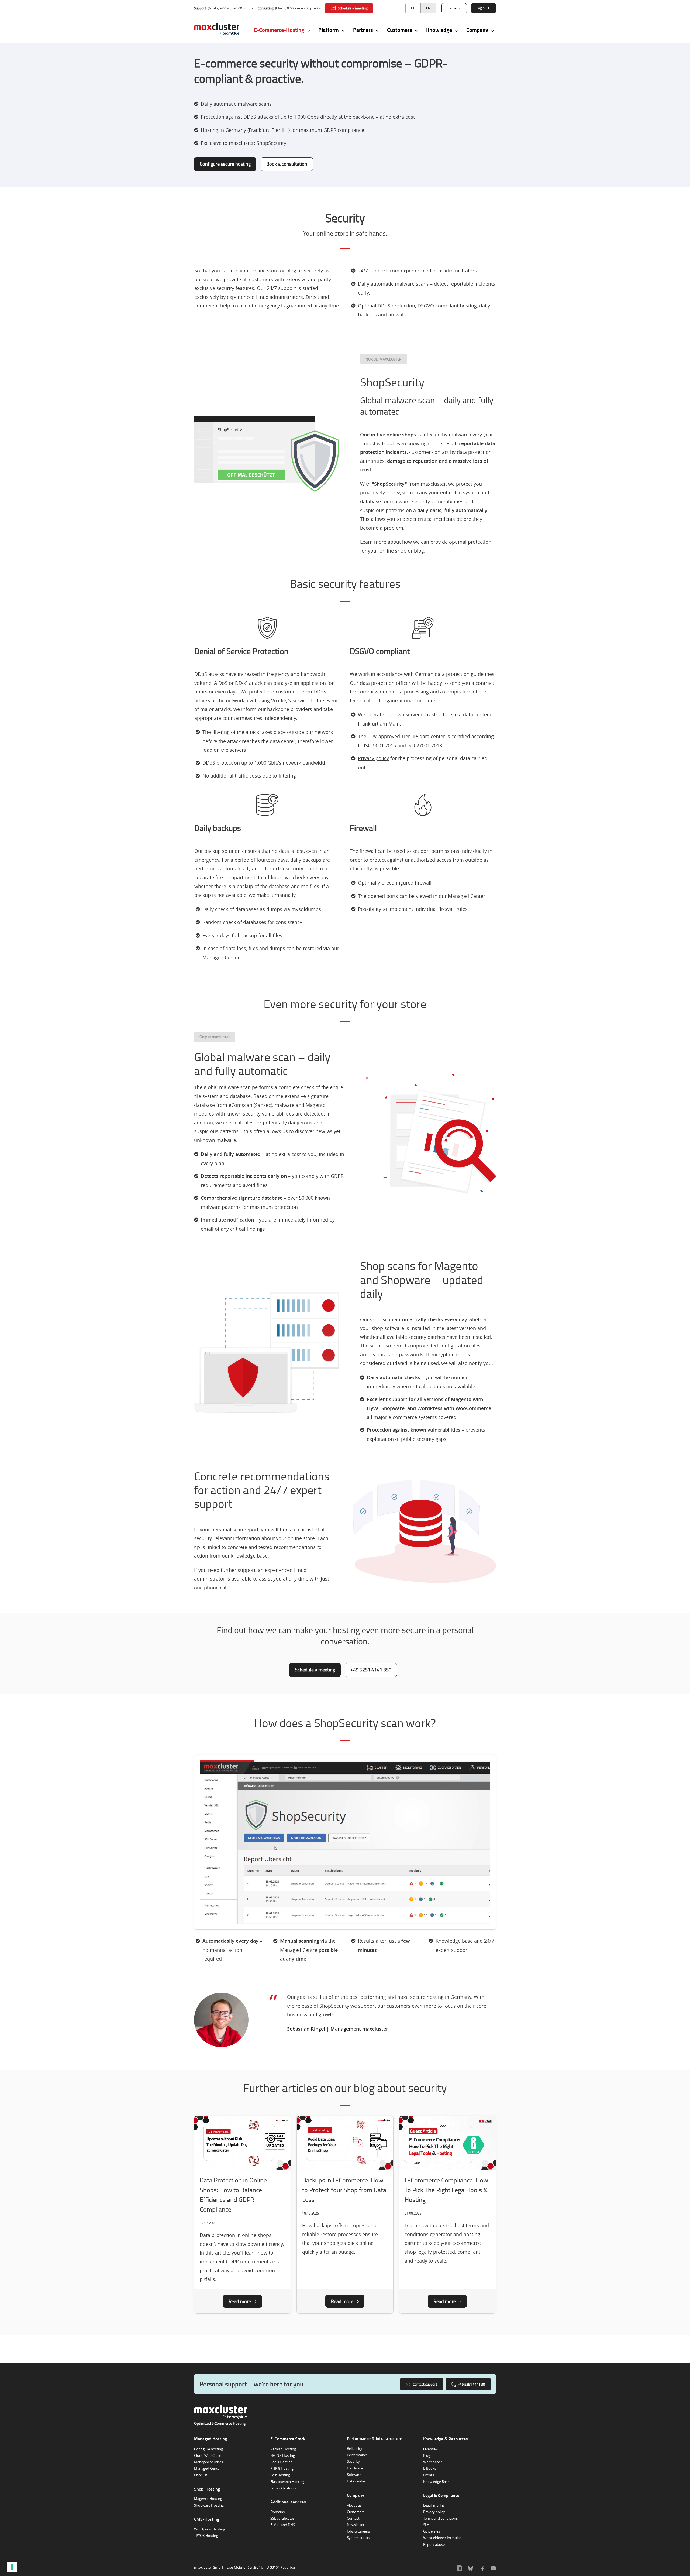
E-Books (430, 2468)
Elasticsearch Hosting (287, 2482)
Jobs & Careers (358, 2531)
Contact (353, 2518)
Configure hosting (208, 2449)
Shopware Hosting (209, 2505)
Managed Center (207, 2468)
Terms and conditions (440, 2518)
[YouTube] (493, 2567)
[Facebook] (482, 2567)
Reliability (355, 2448)
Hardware (355, 2468)
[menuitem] (413, 8)
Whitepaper (433, 2462)
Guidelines (432, 2531)
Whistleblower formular (442, 2538)
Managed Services (208, 2462)
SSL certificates (282, 2518)
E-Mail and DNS (283, 2525)
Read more (240, 2301)
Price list (201, 2475)
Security (353, 2461)
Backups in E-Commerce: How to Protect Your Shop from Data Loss (344, 2190)
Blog (427, 2455)
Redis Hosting (281, 2462)
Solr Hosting (280, 2475)
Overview (431, 2449)
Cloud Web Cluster (209, 2455)
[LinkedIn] (459, 2567)
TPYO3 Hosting (206, 2536)
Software (354, 2475)
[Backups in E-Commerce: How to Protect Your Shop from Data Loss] (345, 2144)
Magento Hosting (208, 2499)
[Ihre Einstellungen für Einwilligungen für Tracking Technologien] (12, 2567)
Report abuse (434, 2544)
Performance (357, 2455)
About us (354, 2505)
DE (413, 8)
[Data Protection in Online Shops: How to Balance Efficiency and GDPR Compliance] (243, 2144)
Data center (356, 2481)
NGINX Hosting (283, 2455)
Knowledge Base (436, 2482)
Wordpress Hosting (210, 2529)
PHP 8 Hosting (282, 2468)
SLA (426, 2525)
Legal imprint (434, 2505)
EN (428, 8)
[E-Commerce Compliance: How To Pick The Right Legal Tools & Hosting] (447, 2144)
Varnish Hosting (283, 2449)
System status (358, 2538)
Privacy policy (434, 2512)
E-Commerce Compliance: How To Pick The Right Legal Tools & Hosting (446, 2190)
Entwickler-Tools (283, 2488)
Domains (277, 2512)
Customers (356, 2512)
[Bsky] (471, 2567)
